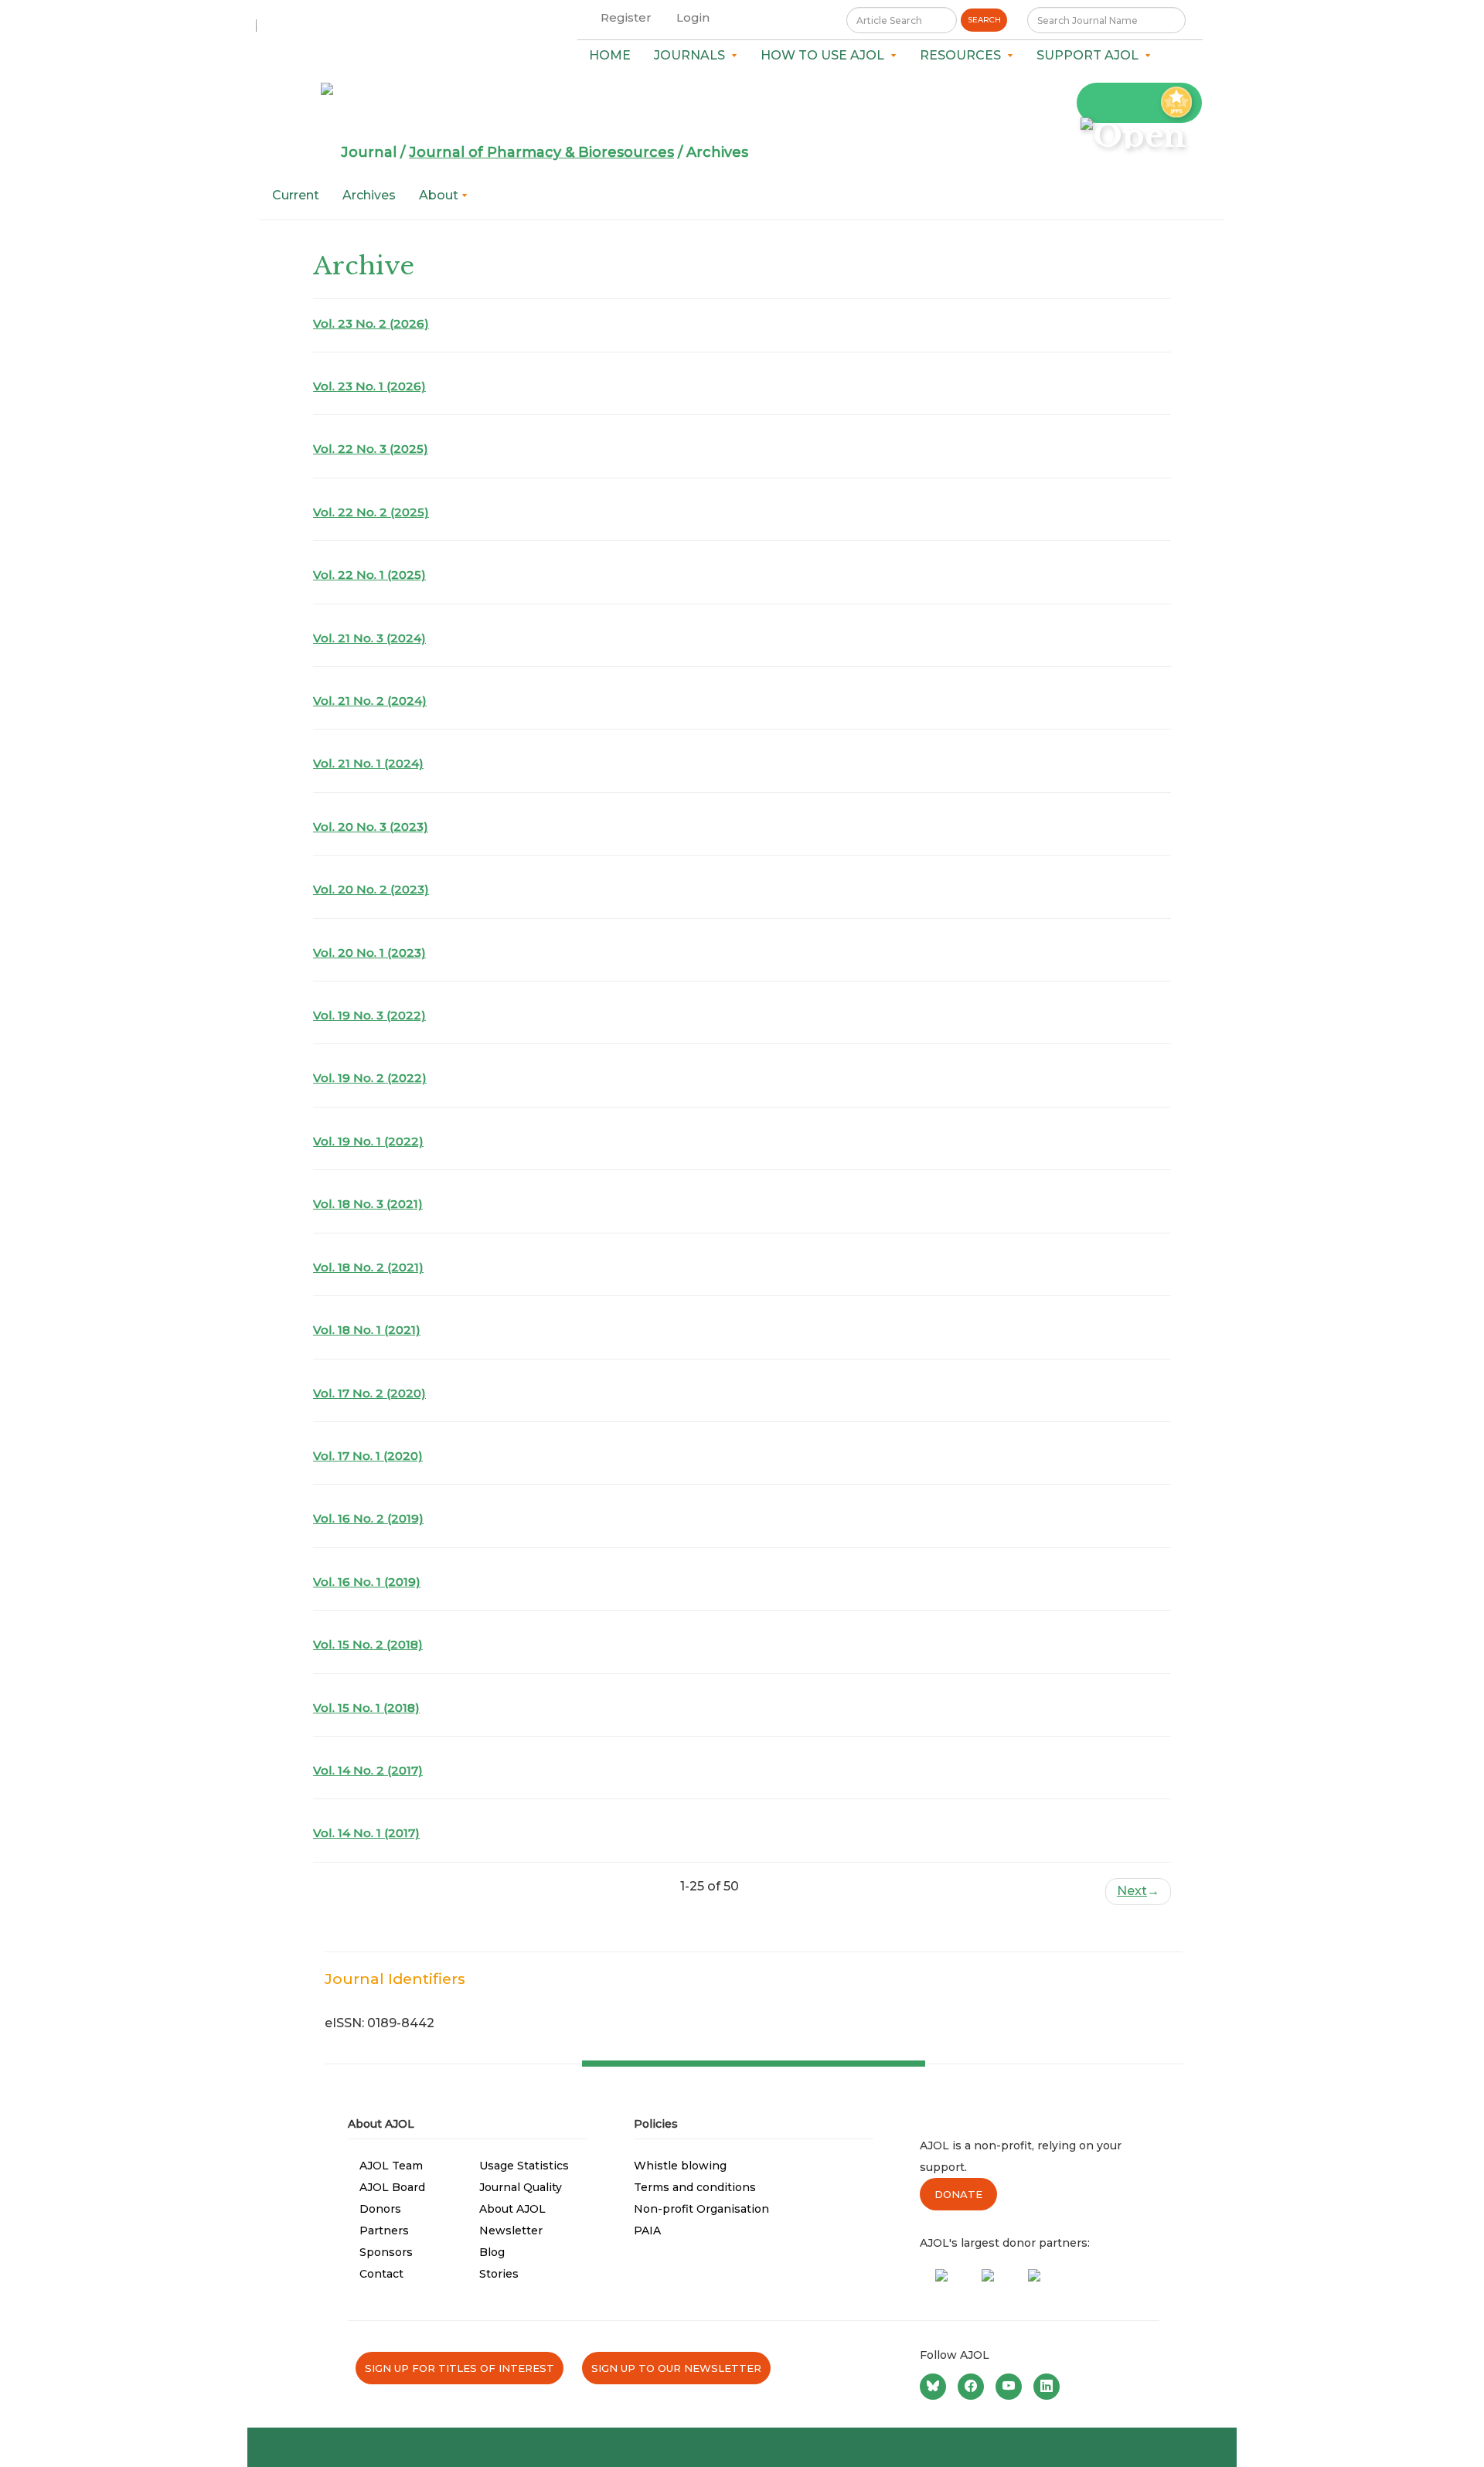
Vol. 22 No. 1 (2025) (369, 575)
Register (626, 17)
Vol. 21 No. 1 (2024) (368, 763)
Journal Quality (521, 2187)
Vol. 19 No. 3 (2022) (369, 1015)
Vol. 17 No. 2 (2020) (369, 1393)
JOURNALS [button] (693, 55)
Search (984, 20)
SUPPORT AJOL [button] (1091, 55)
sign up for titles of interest (459, 2368)
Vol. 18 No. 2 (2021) (368, 1267)
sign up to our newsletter (676, 2368)
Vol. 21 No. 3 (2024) (369, 638)
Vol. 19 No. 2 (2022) (370, 1078)
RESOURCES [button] (963, 55)
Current (296, 195)
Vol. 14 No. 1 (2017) (366, 1833)
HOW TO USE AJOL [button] (825, 55)
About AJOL (512, 2209)
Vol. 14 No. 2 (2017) (368, 1770)
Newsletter (511, 2231)
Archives (369, 195)
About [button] (440, 195)
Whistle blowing (680, 2166)
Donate (958, 2194)
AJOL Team (391, 2166)
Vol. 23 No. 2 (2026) (371, 323)
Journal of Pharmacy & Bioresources (541, 152)
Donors (380, 2209)
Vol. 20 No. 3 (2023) (371, 827)
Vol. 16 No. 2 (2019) (368, 1518)
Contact (381, 2274)
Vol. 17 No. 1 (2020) (368, 1456)
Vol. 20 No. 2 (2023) (371, 889)
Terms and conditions (695, 2187)
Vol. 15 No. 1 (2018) (366, 1708)
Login (693, 17)
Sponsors (386, 2252)
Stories (499, 2274)
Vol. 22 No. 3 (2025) (371, 449)
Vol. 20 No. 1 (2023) (369, 953)
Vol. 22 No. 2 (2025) (371, 512)
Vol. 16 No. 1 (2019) (367, 1582)
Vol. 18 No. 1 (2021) (367, 1330)
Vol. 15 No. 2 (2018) (368, 1644)
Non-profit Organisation (701, 2209)
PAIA (647, 2231)
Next (1138, 1891)
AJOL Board (392, 2187)
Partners (384, 2231)
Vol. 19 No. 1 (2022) (368, 1141)
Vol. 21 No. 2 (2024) (370, 701)
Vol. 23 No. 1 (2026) (369, 386)
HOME (610, 55)
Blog (492, 2252)
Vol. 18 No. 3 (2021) (368, 1204)
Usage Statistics (524, 2166)
